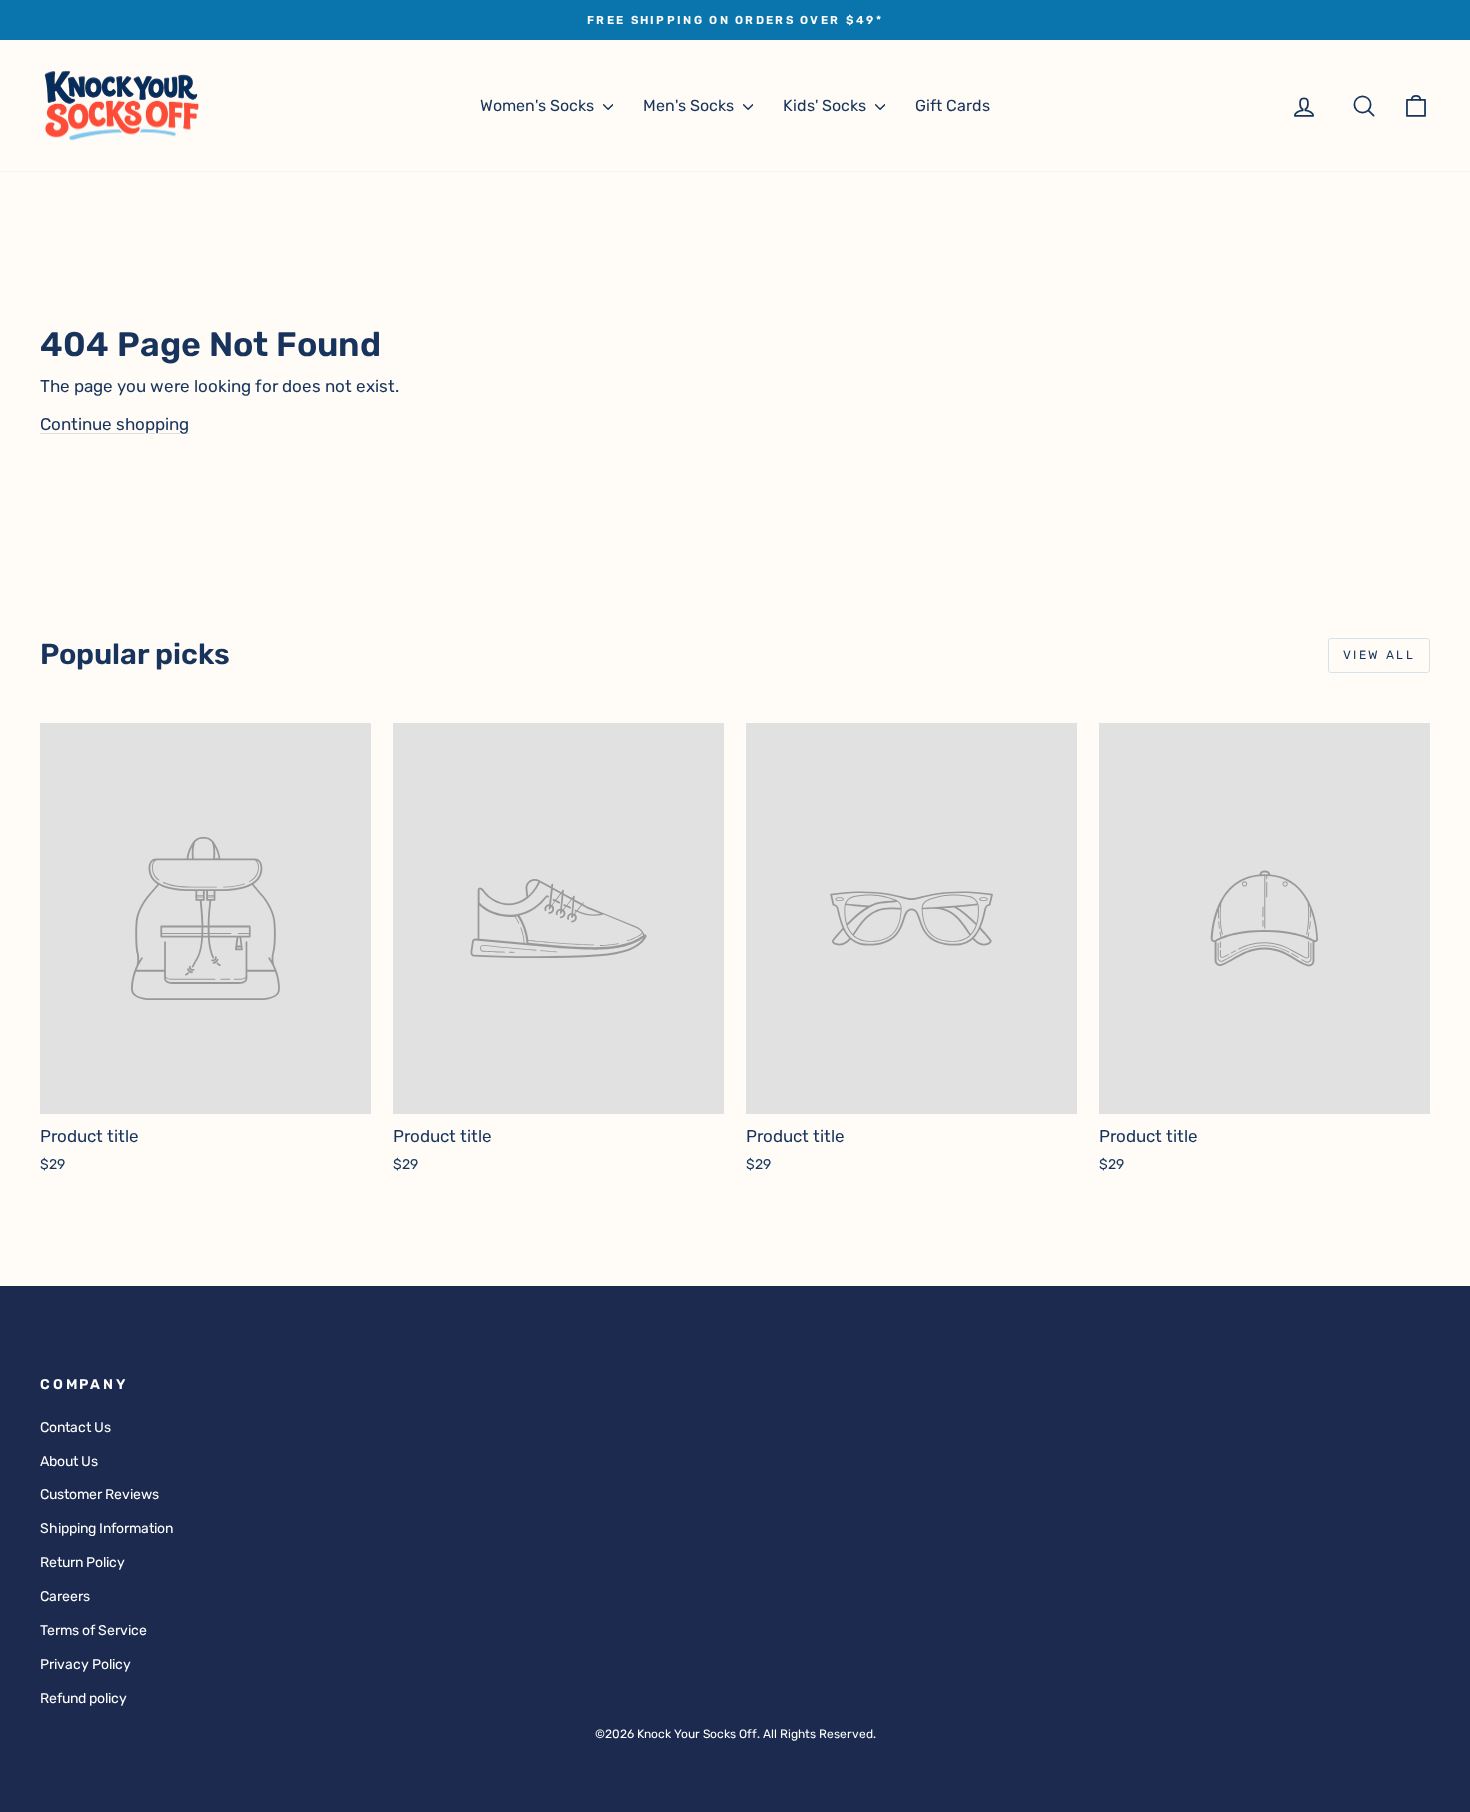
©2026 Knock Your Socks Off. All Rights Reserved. (735, 1734)
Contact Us (75, 1427)
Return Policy (82, 1562)
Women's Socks (539, 105)
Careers (65, 1596)
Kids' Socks (826, 105)
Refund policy (83, 1698)
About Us (69, 1461)
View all (1379, 655)
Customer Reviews (99, 1494)
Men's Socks (690, 105)
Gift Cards (952, 105)
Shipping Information (106, 1528)
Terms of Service (93, 1630)
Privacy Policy (85, 1664)
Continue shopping (114, 424)
